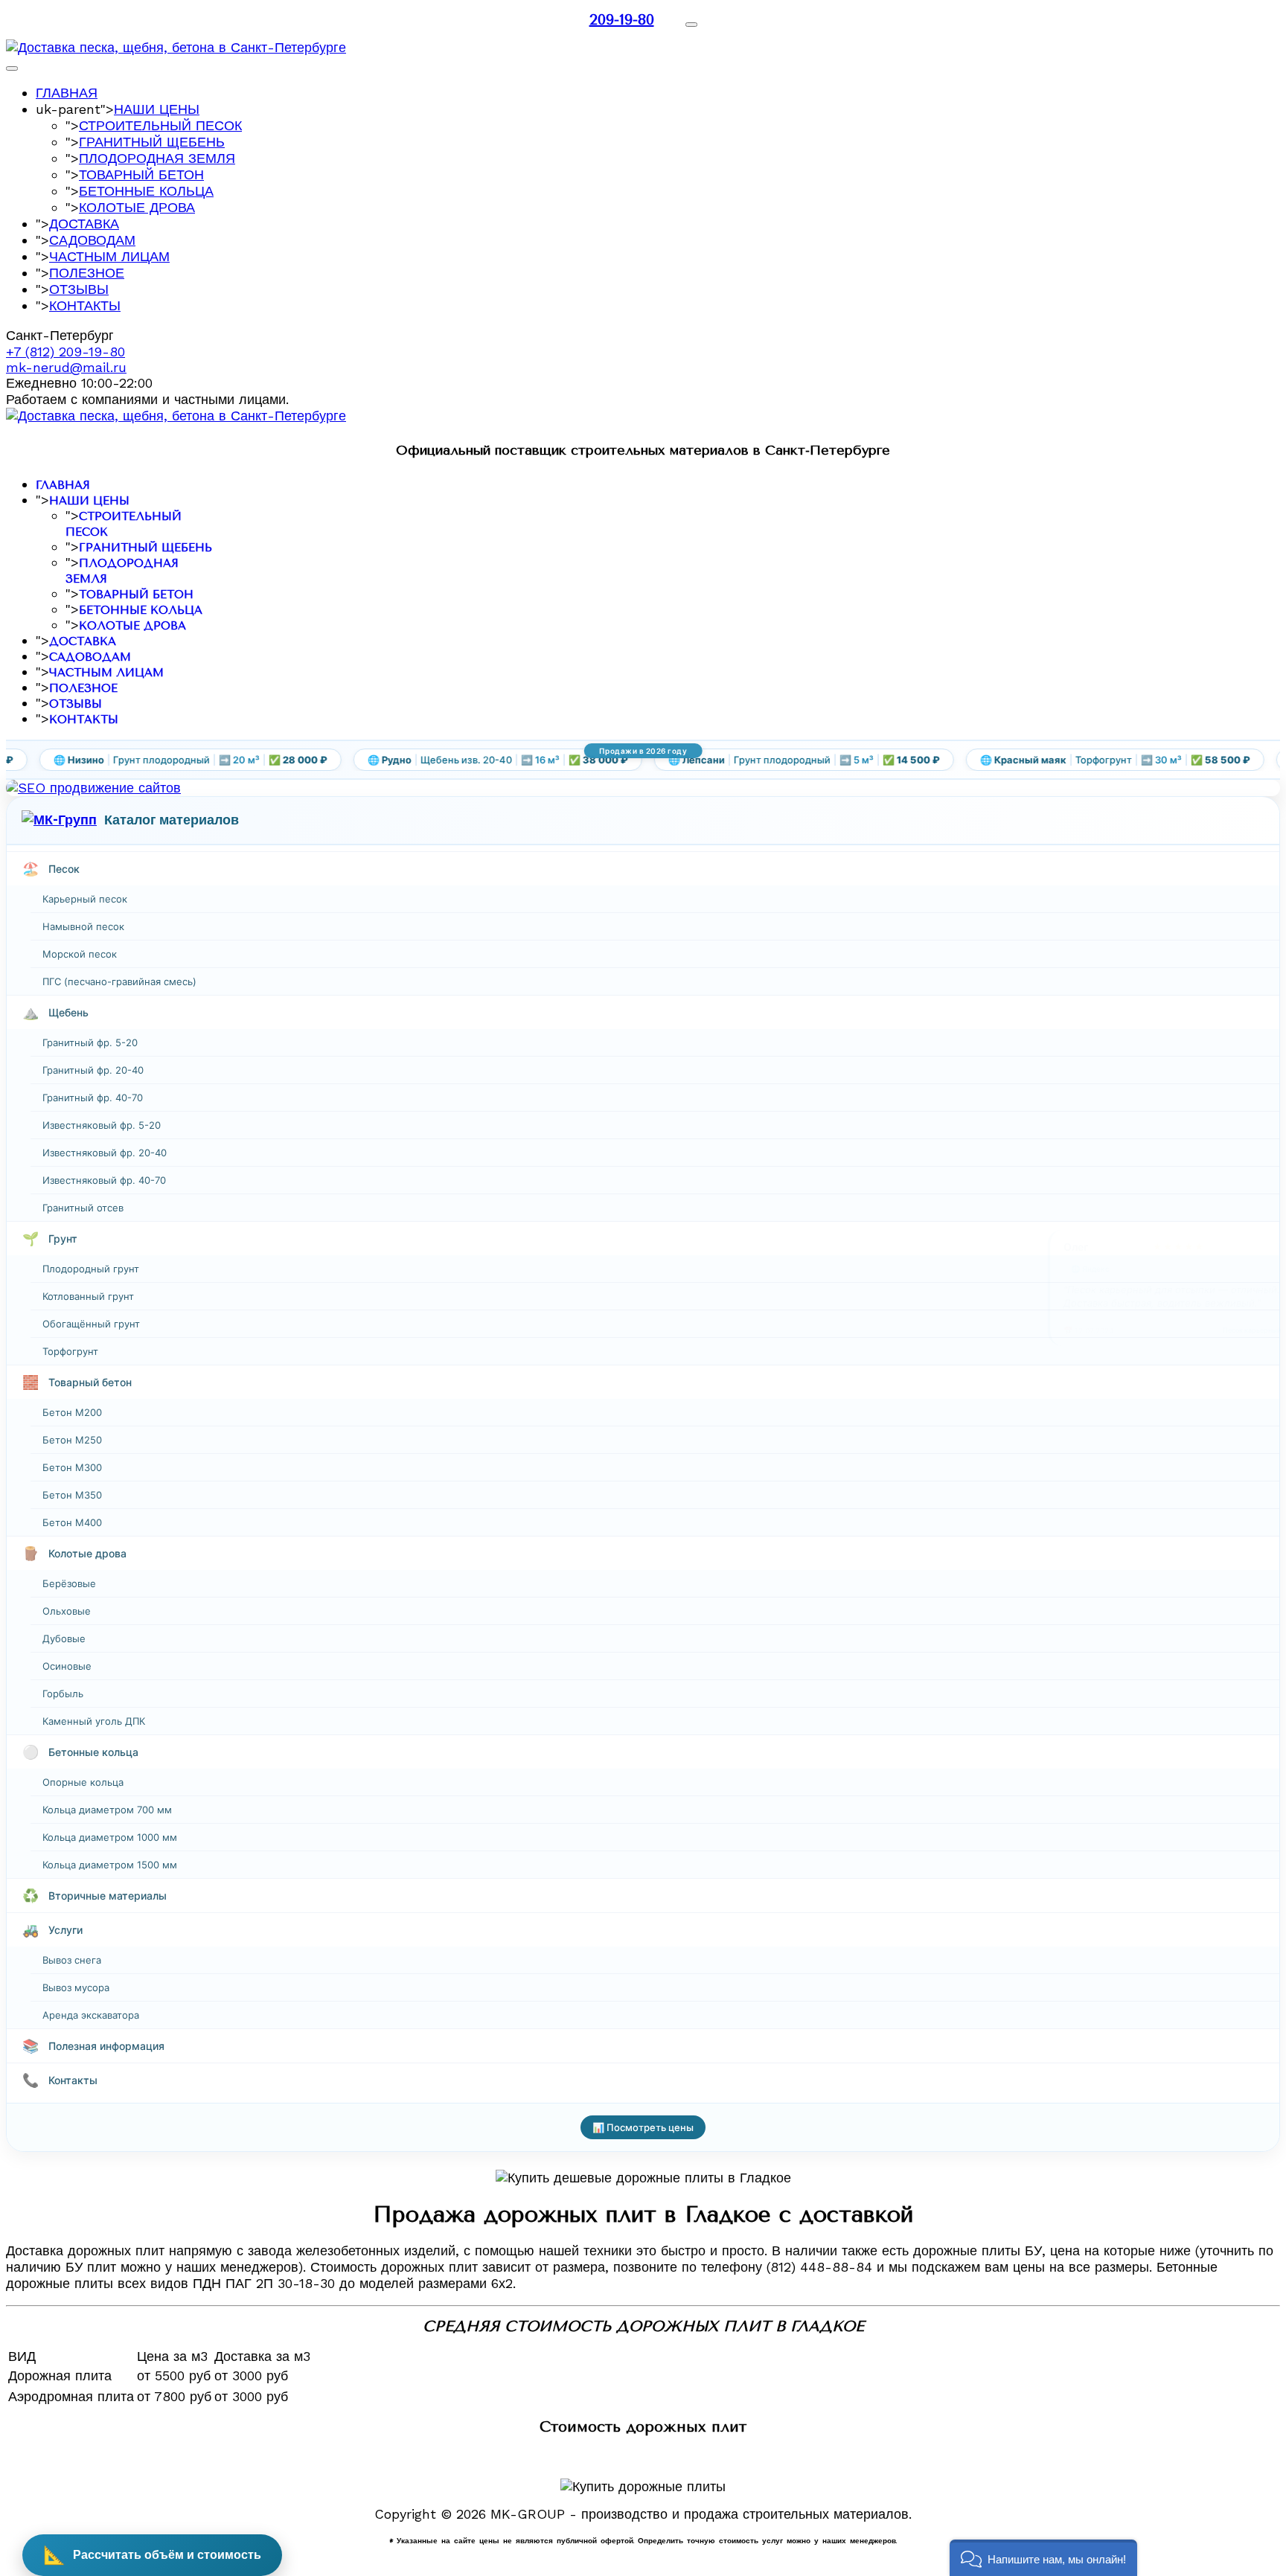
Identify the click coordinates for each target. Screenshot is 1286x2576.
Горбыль (63, 1694)
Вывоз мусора (76, 1987)
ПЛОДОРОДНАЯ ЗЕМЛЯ (157, 158)
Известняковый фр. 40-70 (104, 1180)
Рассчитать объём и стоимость (152, 2555)
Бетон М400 (72, 1522)
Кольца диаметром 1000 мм (110, 1837)
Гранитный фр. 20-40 (93, 1070)
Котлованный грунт (88, 1296)
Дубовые (64, 1638)
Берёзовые (69, 1583)
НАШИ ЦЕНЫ (157, 109)
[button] (1043, 2558)
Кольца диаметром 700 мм (107, 1810)
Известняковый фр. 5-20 (102, 1125)
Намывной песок (83, 926)
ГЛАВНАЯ (67, 93)
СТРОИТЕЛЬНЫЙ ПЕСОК (160, 125)
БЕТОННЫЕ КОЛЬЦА (146, 191)
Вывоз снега (72, 1960)
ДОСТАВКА (84, 224)
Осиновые (67, 1666)
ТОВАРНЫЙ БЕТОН (141, 174)
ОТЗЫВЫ (79, 289)
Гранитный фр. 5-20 (90, 1042)
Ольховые (67, 1611)
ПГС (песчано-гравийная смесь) (119, 981)
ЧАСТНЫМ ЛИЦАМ (109, 256)
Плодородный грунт (91, 1269)
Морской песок (80, 954)
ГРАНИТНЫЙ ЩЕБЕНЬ (152, 142)
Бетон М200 (72, 1412)
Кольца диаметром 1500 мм (110, 1865)
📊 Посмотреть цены (643, 2127)
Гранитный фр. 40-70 (93, 1098)
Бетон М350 (72, 1495)
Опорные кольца (83, 1782)
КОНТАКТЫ (85, 305)
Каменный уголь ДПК (94, 1721)
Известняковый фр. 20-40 (105, 1153)
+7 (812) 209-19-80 (65, 352)
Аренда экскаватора (91, 2015)
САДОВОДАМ (92, 240)
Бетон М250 (72, 1440)
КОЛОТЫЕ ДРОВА (137, 207)
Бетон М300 (72, 1467)
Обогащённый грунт (91, 1324)
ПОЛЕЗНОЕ (87, 273)
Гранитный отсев (83, 1208)
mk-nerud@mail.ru (66, 367)
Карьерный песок (85, 899)
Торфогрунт (70, 1351)
